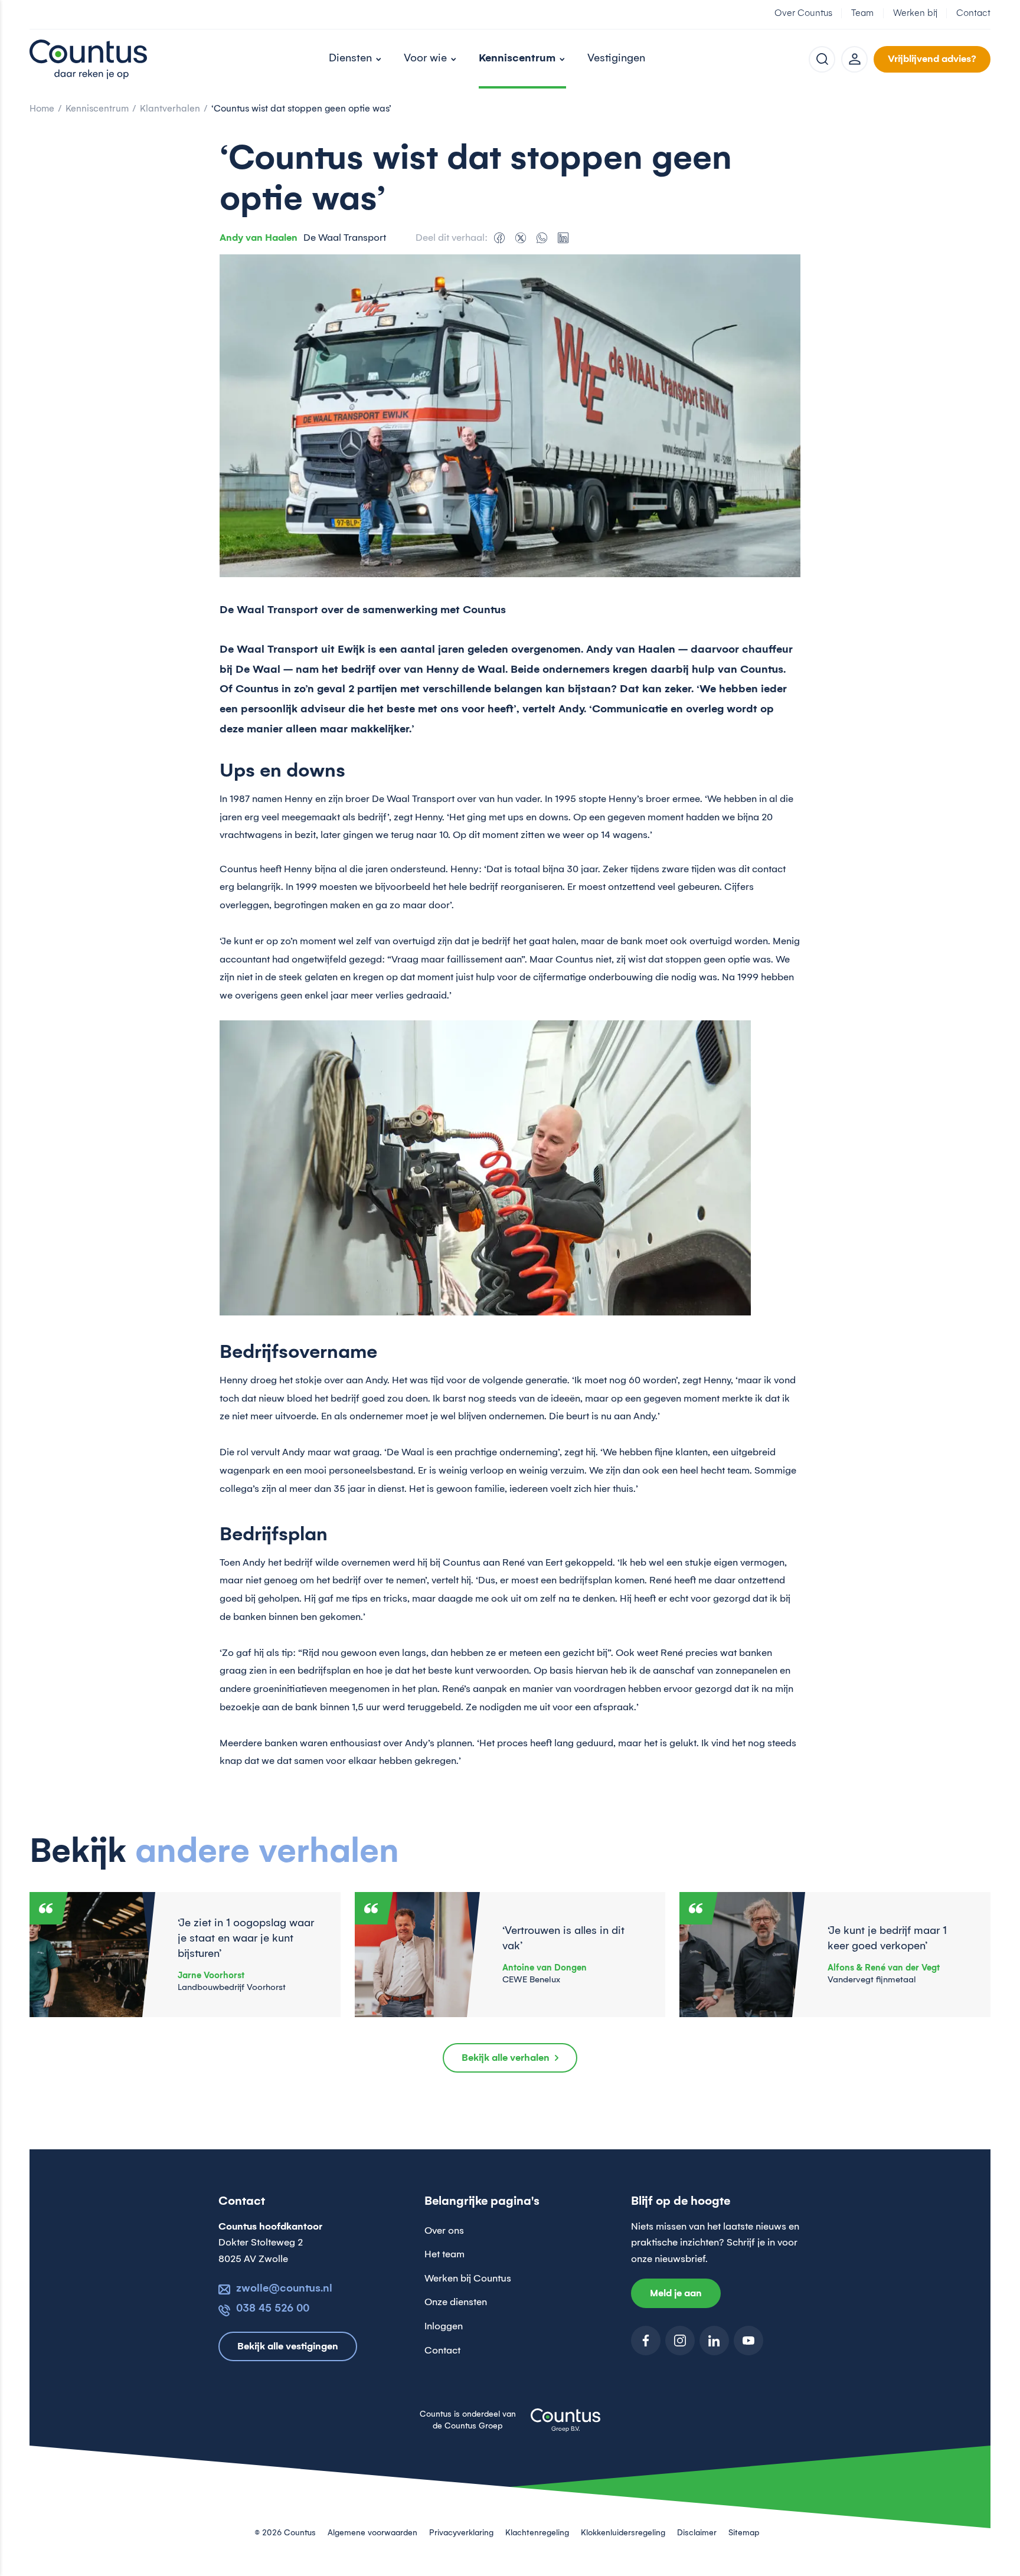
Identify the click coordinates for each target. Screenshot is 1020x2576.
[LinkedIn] (563, 238)
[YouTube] (748, 2341)
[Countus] (89, 59)
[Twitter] (521, 238)
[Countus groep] (565, 2427)
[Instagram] (680, 2341)
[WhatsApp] (542, 238)
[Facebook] (499, 238)
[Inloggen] (854, 59)
